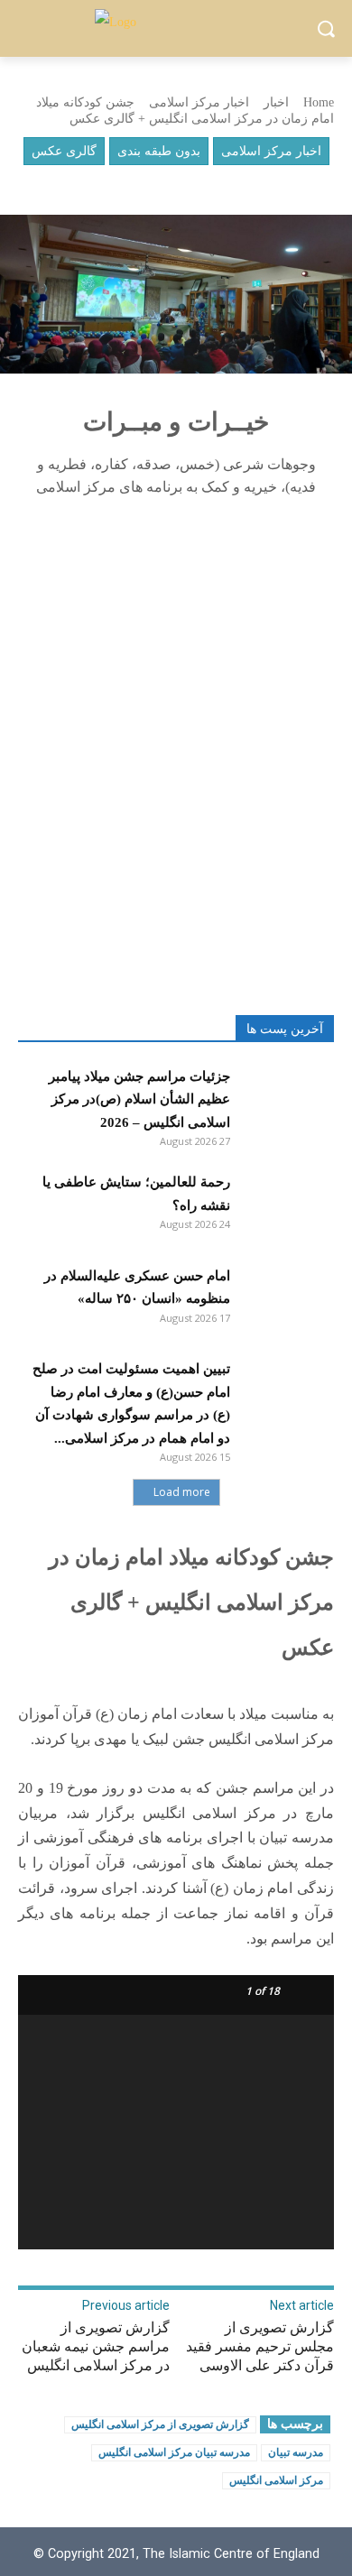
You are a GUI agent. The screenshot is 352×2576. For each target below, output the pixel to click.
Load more (182, 1492)
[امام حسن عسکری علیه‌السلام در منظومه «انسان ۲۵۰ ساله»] (287, 1298)
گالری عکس (64, 151)
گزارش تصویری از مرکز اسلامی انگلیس (160, 2424)
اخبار (276, 102)
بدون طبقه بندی (159, 151)
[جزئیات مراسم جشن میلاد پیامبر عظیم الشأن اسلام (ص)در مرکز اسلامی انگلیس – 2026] (287, 1099)
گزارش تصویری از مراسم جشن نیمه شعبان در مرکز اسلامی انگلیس (96, 2346)
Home (319, 102)
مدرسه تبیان (296, 2452)
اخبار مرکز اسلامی (199, 102)
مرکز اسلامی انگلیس (276, 2480)
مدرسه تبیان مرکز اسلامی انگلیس (174, 2452)
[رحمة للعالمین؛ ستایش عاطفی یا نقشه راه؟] (287, 1205)
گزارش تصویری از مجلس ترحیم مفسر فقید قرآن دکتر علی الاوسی (260, 2346)
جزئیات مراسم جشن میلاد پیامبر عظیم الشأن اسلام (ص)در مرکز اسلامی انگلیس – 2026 (139, 1099)
